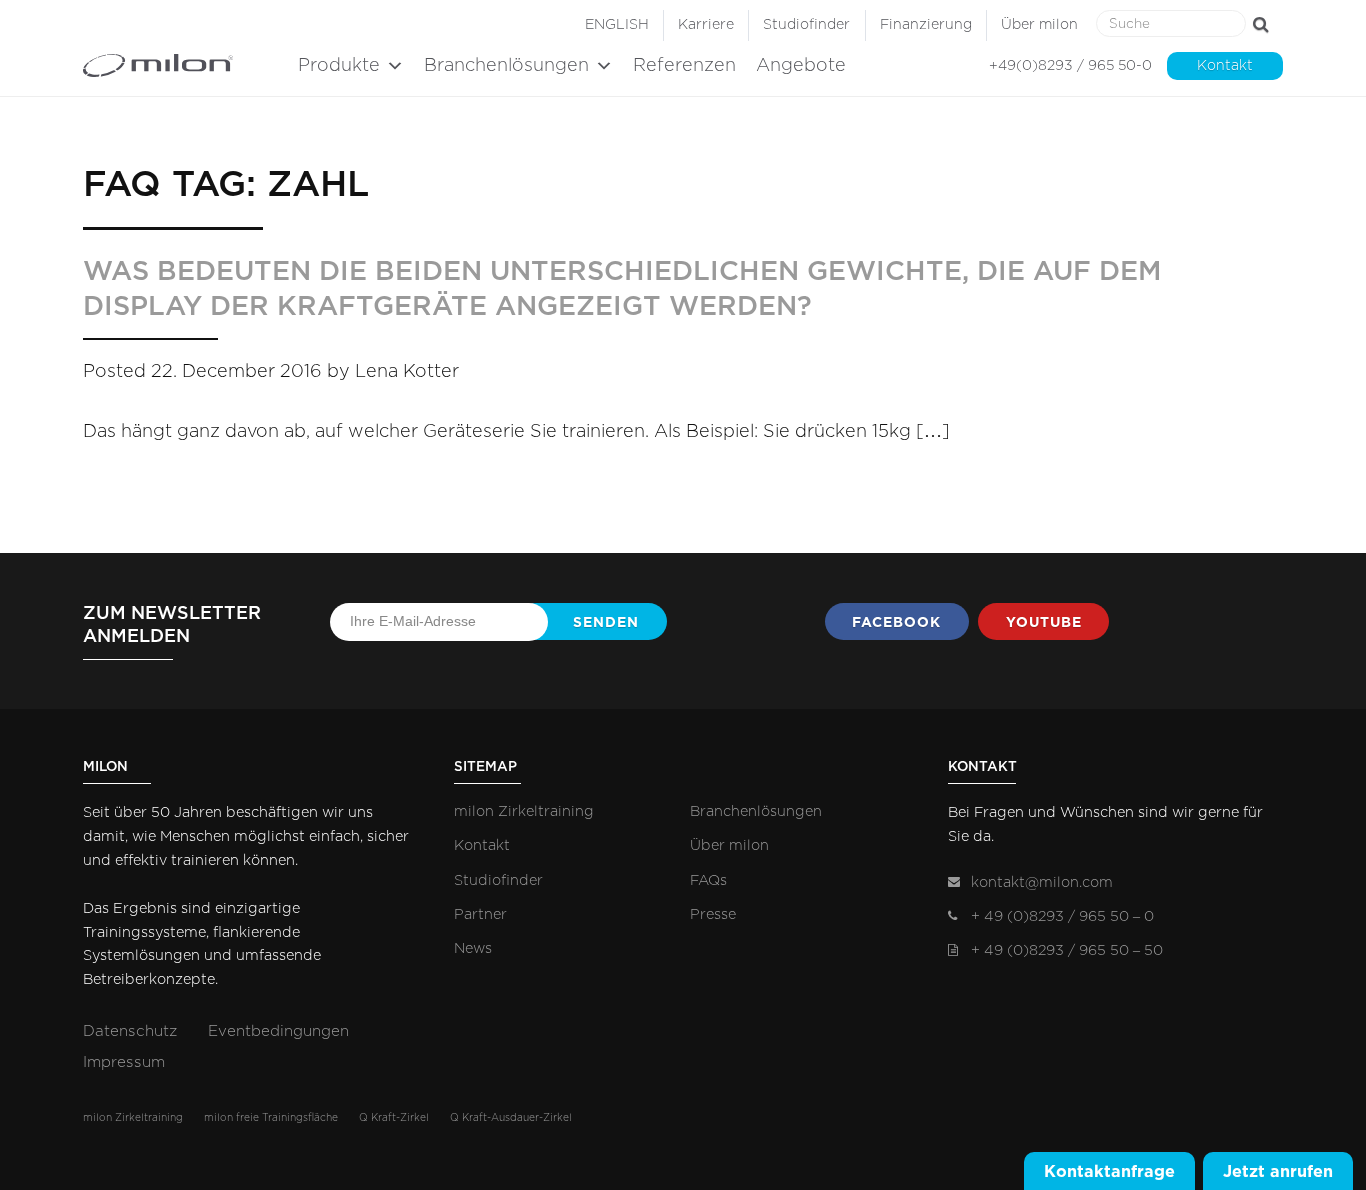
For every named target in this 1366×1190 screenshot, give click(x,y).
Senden (606, 622)
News (473, 948)
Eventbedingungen (278, 1031)
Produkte (339, 66)
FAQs (708, 880)
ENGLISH (617, 25)
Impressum (124, 1062)
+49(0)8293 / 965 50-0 (1070, 66)
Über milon (1039, 25)
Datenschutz (130, 1031)
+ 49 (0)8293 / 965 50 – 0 (1062, 916)
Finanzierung (926, 25)
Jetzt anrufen (1278, 1171)
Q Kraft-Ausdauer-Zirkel (511, 1118)
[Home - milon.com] (185, 65)
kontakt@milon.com (1042, 882)
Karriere (706, 25)
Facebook (896, 622)
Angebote (801, 66)
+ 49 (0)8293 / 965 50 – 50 (1067, 950)
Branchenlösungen (506, 66)
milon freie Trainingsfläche (271, 1118)
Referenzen (684, 66)
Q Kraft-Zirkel (394, 1118)
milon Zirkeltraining (524, 811)
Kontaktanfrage (1109, 1171)
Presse (713, 914)
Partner (480, 914)
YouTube (1044, 622)
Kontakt (1225, 66)
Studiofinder (806, 25)
